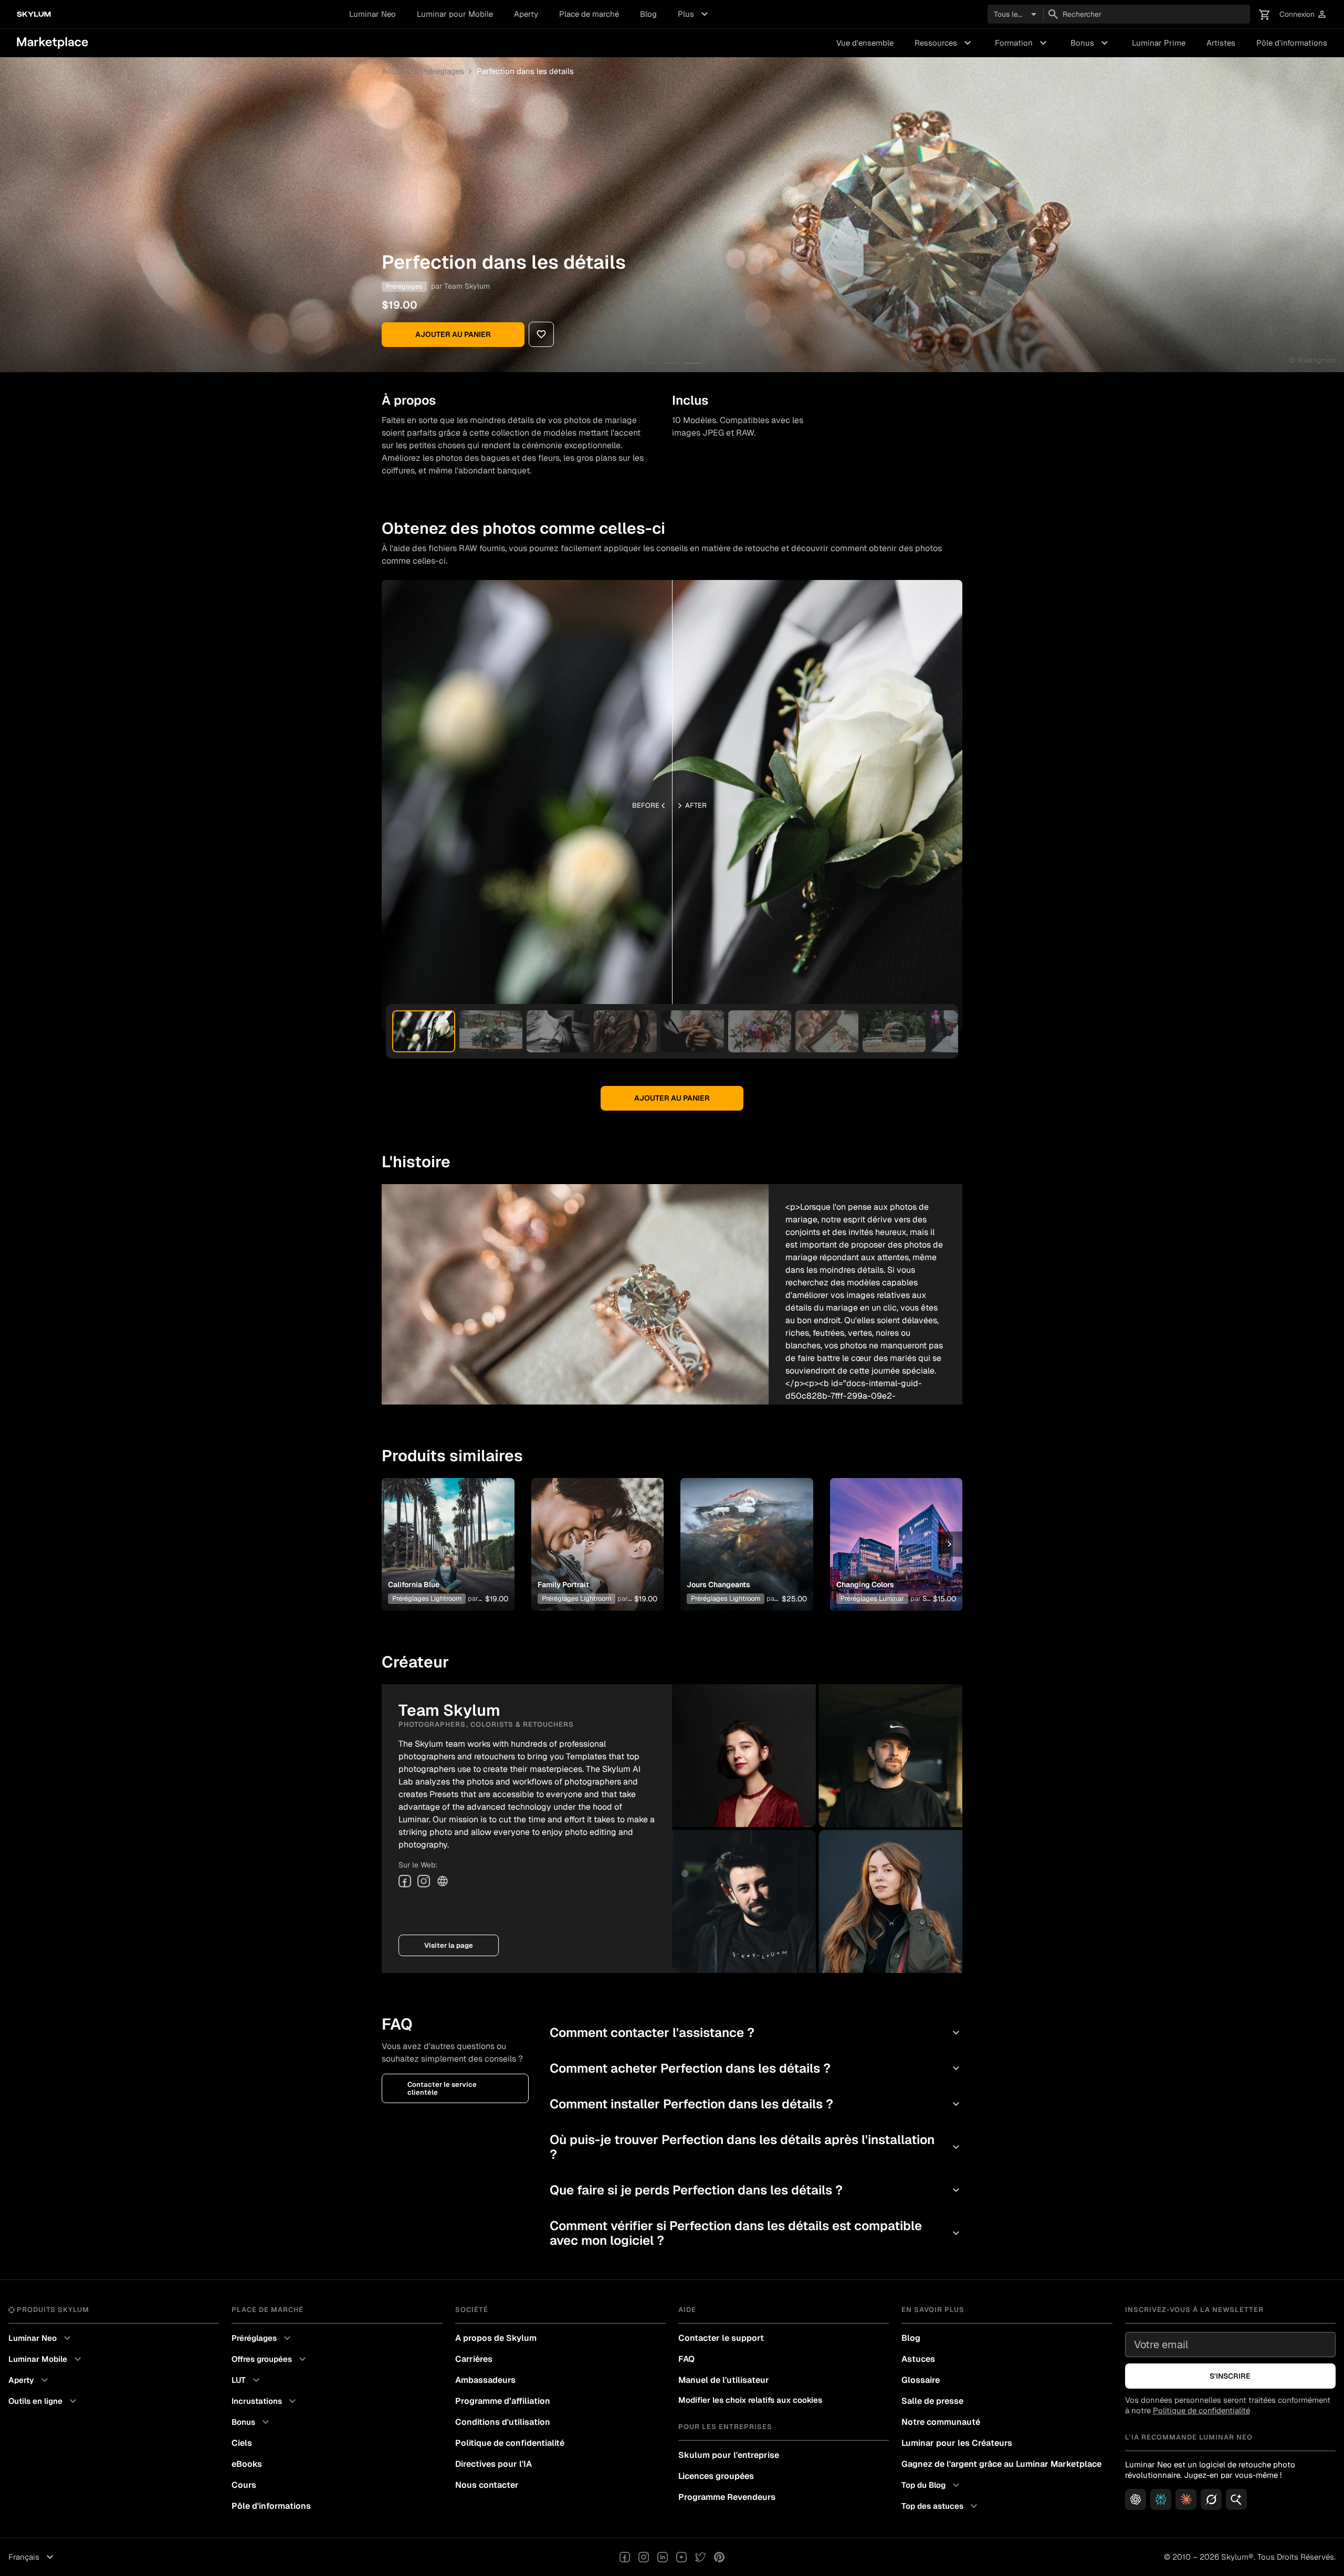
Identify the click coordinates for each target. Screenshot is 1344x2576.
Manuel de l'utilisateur (724, 2380)
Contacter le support (721, 2338)
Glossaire (921, 2380)
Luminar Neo (372, 14)
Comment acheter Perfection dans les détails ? (756, 2068)
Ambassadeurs (485, 2380)
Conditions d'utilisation (503, 2422)
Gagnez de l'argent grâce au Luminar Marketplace (1001, 2464)
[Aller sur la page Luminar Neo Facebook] (625, 2557)
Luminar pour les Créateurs (957, 2443)
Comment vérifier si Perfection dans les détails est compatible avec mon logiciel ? (756, 2233)
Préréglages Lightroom (427, 1598)
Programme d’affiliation (503, 2401)
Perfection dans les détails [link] (525, 71)
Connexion (1303, 14)
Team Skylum (467, 286)
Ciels (242, 2443)
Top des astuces (941, 2506)
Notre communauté (941, 2422)
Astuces (918, 2359)
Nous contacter (487, 2485)
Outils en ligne (44, 2401)
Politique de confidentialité (510, 2443)
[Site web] (443, 1881)
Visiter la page (449, 1945)
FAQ (686, 2359)
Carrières (474, 2359)
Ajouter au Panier (453, 334)
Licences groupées (716, 2476)
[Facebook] (405, 1881)
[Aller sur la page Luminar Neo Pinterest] (719, 2557)
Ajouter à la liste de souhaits (447, 1532)
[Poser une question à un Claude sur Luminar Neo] (1186, 2499)
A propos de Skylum (496, 2338)
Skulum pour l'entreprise (729, 2455)
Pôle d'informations (1292, 43)
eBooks (247, 2464)
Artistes (1221, 43)
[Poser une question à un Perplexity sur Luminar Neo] (1161, 2499)
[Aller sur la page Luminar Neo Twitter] (700, 2557)
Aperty (526, 14)
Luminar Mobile (46, 2359)
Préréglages (443, 71)
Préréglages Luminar (872, 1598)
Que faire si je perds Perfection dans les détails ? (756, 2190)
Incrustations (265, 2401)
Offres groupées (270, 2359)
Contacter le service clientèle (442, 2088)
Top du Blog (932, 2485)
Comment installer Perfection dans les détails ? (756, 2104)
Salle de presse (932, 2401)
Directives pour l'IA (493, 2464)
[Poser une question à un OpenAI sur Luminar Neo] (1136, 2499)
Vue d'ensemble (865, 43)
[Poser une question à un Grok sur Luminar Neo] (1211, 2499)
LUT (247, 2380)
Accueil (395, 71)
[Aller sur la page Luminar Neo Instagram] (644, 2557)
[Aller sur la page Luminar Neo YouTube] (681, 2557)
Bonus (1091, 43)
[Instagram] (424, 1881)
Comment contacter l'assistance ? (756, 2033)
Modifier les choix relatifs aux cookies (750, 2400)
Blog (648, 14)
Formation (1022, 43)
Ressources (944, 43)
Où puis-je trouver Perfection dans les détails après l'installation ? (756, 2147)
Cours (244, 2485)
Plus (694, 14)
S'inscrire (1230, 2376)
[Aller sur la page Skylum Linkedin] (663, 2557)
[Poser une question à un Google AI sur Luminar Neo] (1236, 2499)
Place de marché (589, 14)
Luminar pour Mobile (455, 14)
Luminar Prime (1159, 43)
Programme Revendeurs (727, 2497)
